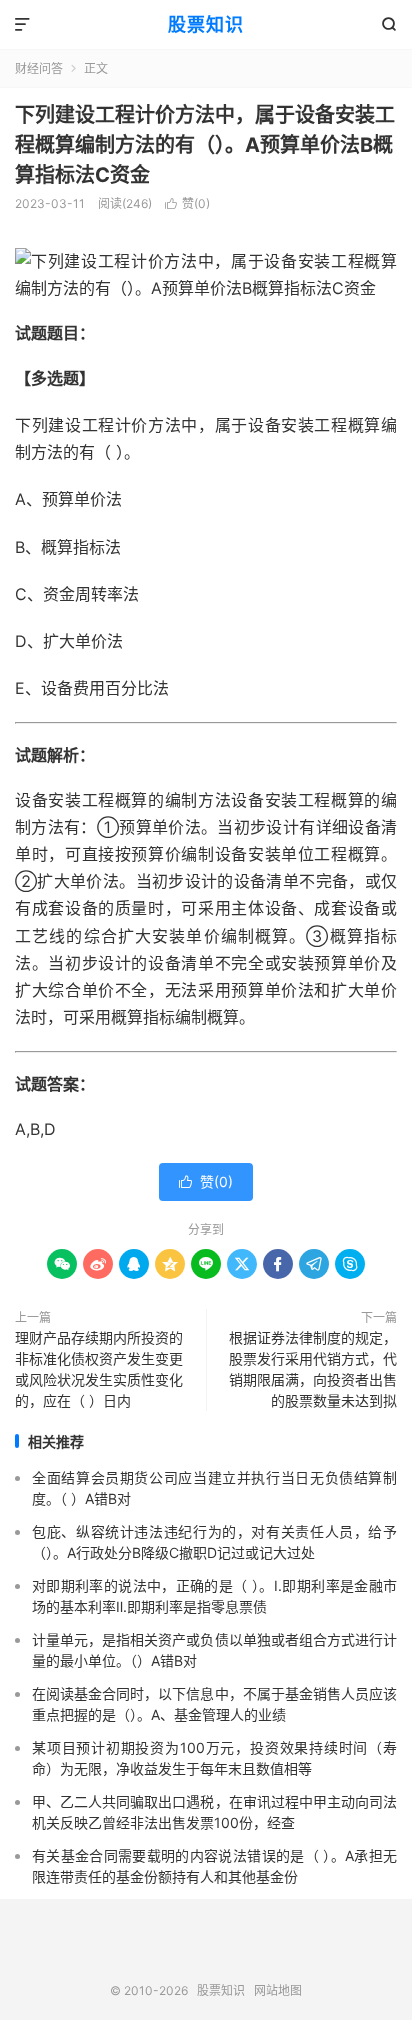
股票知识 (206, 24)
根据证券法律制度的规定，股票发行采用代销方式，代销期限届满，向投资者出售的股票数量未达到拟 (313, 1369)
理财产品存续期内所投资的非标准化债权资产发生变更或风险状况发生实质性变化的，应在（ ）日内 (99, 1369)
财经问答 (39, 68)
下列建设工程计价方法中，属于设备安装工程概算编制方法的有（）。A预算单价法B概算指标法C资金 (205, 145)
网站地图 (278, 1990)
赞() (187, 203)
